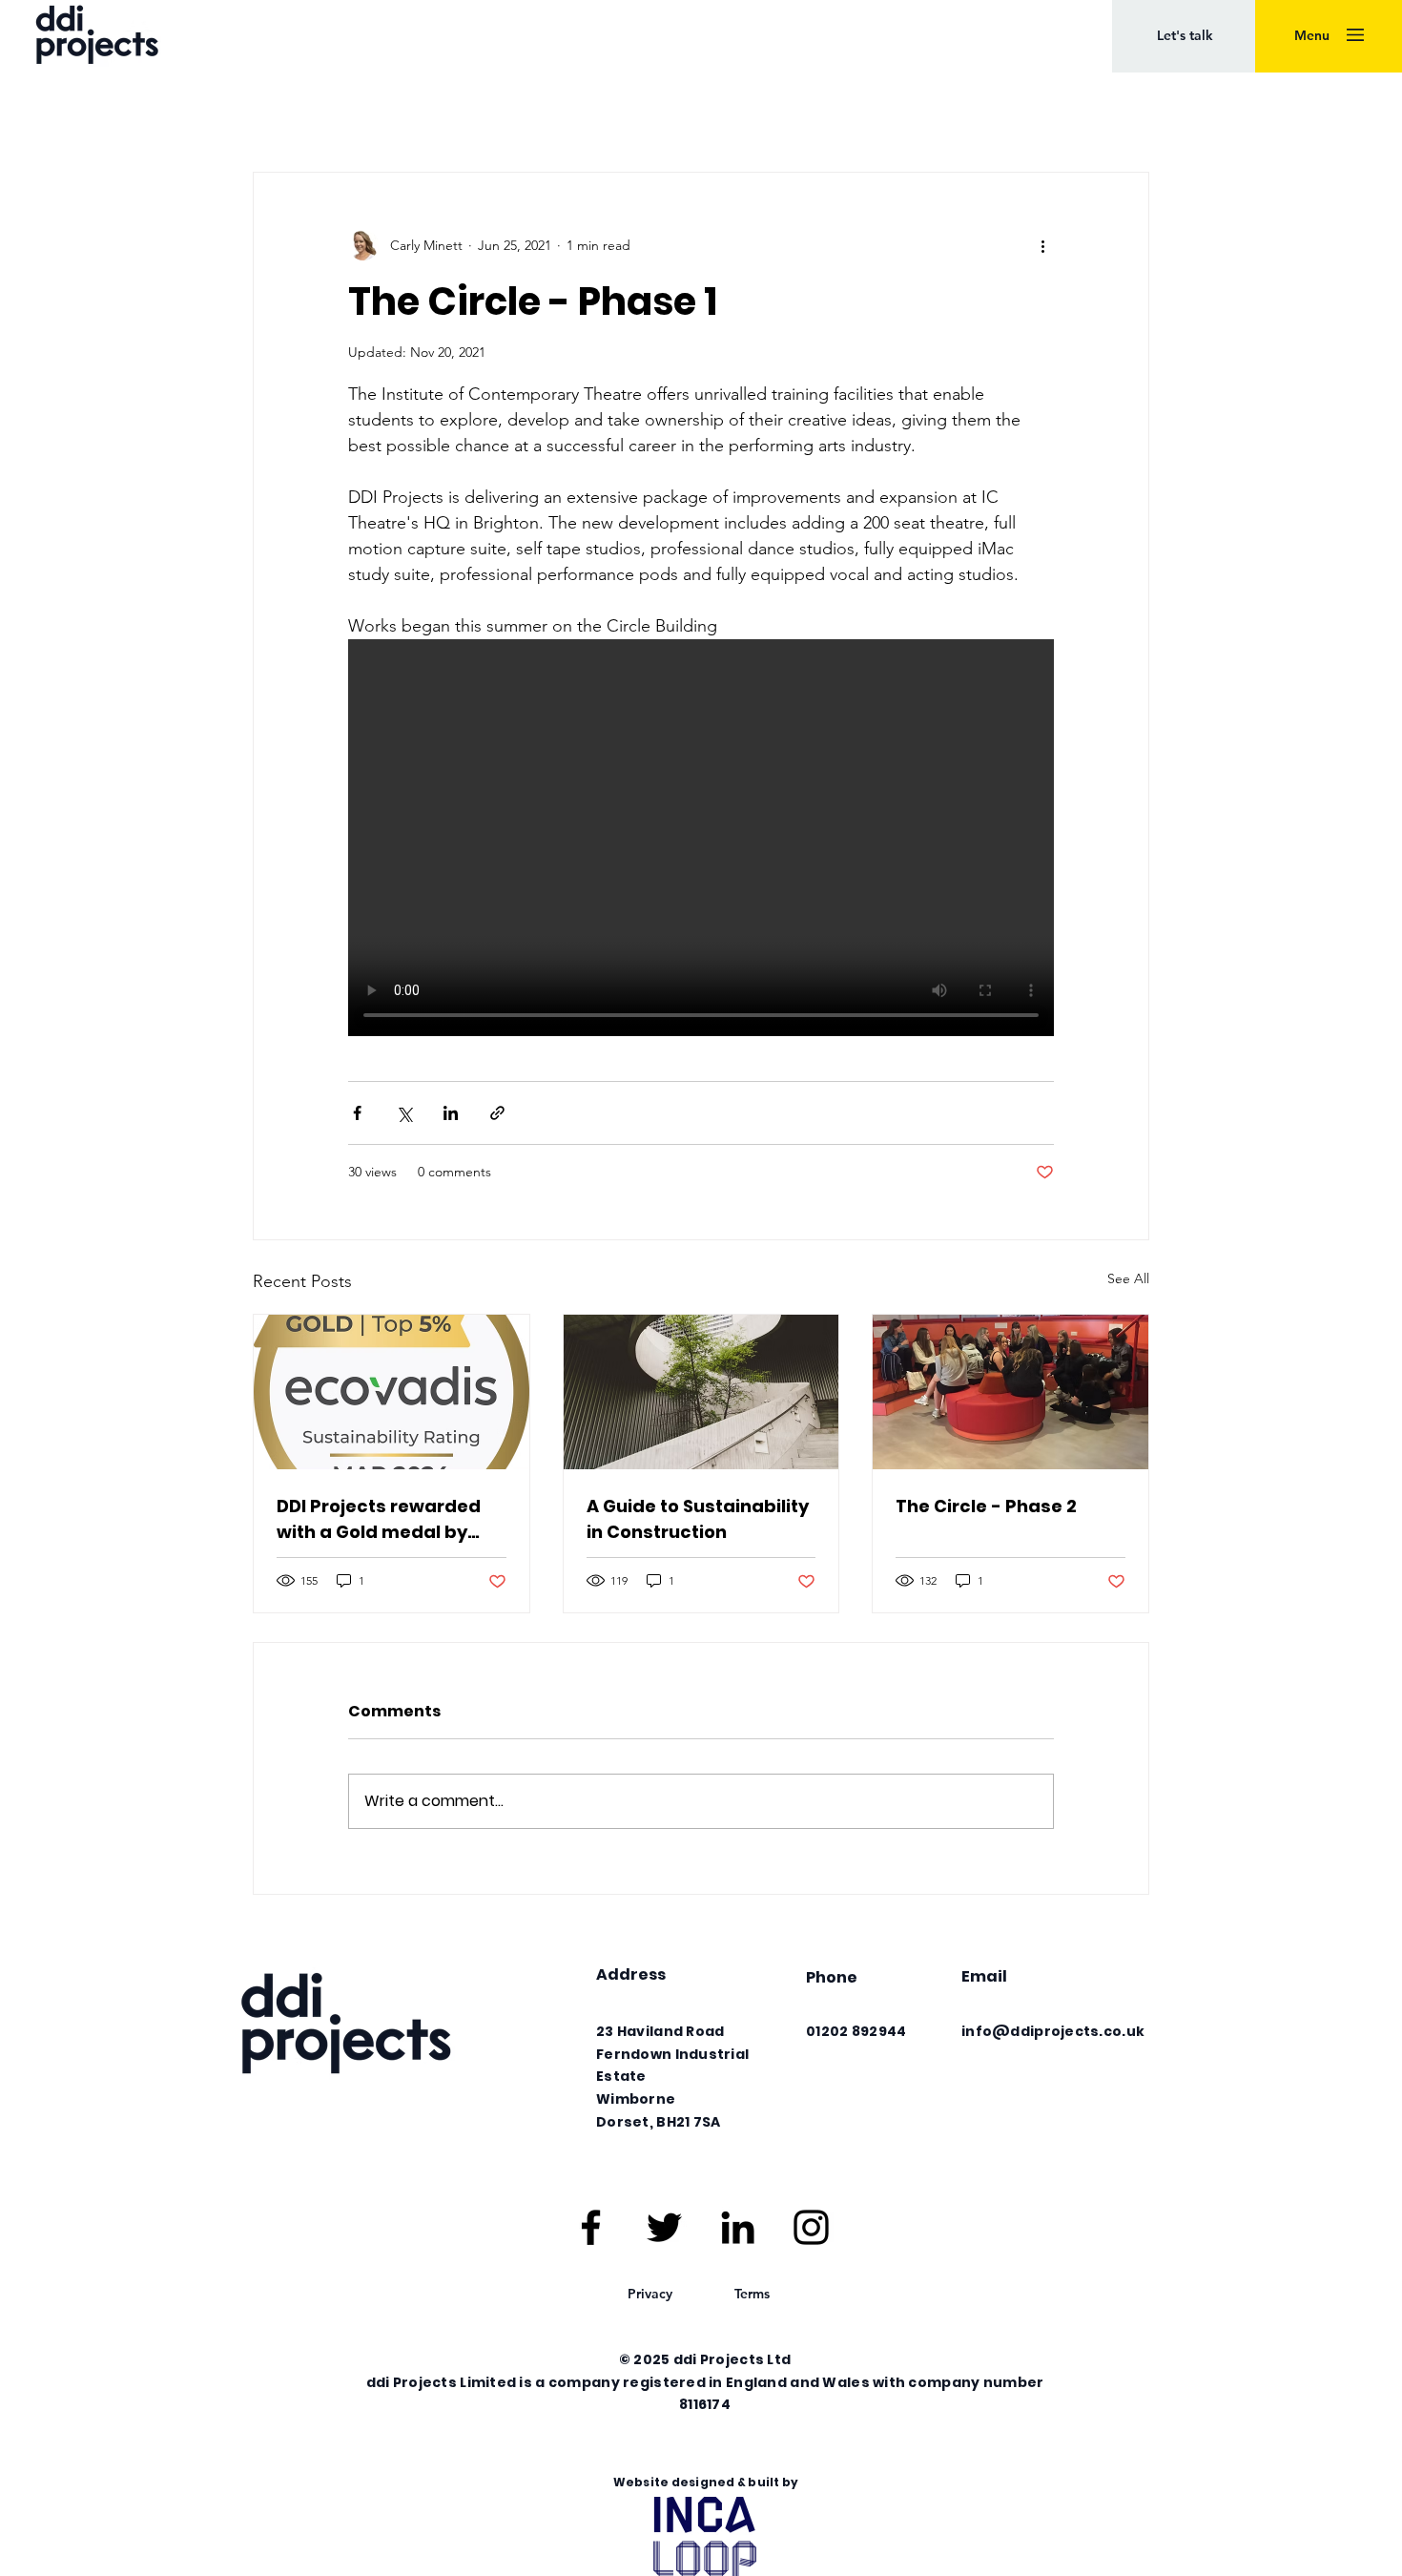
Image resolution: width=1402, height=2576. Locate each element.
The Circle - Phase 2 (986, 1506)
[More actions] (1042, 245)
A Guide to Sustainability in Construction (698, 1519)
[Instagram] (811, 2227)
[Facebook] (591, 2227)
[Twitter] (664, 2227)
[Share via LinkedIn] (451, 1113)
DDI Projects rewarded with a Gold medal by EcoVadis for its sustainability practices (386, 1519)
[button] (1185, 36)
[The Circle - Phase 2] (1010, 1392)
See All (1128, 1278)
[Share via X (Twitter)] (404, 1113)
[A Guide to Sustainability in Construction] (701, 1392)
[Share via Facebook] (357, 1113)
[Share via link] (497, 1113)
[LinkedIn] (738, 2227)
